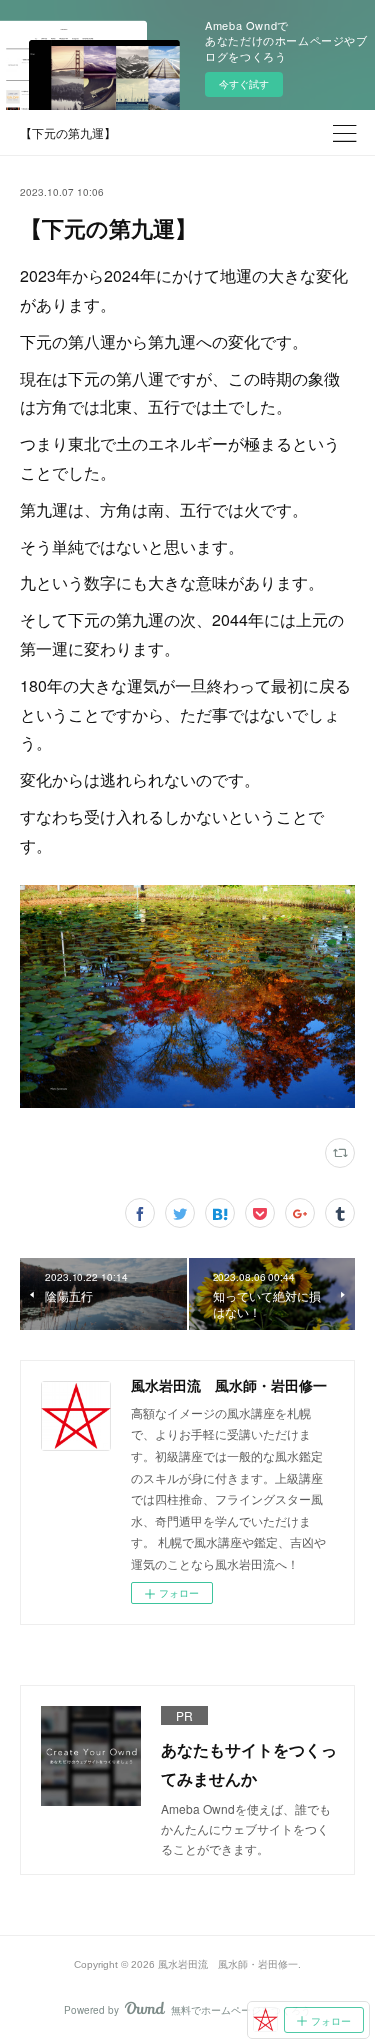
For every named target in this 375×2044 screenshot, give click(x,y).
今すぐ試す (244, 84)
